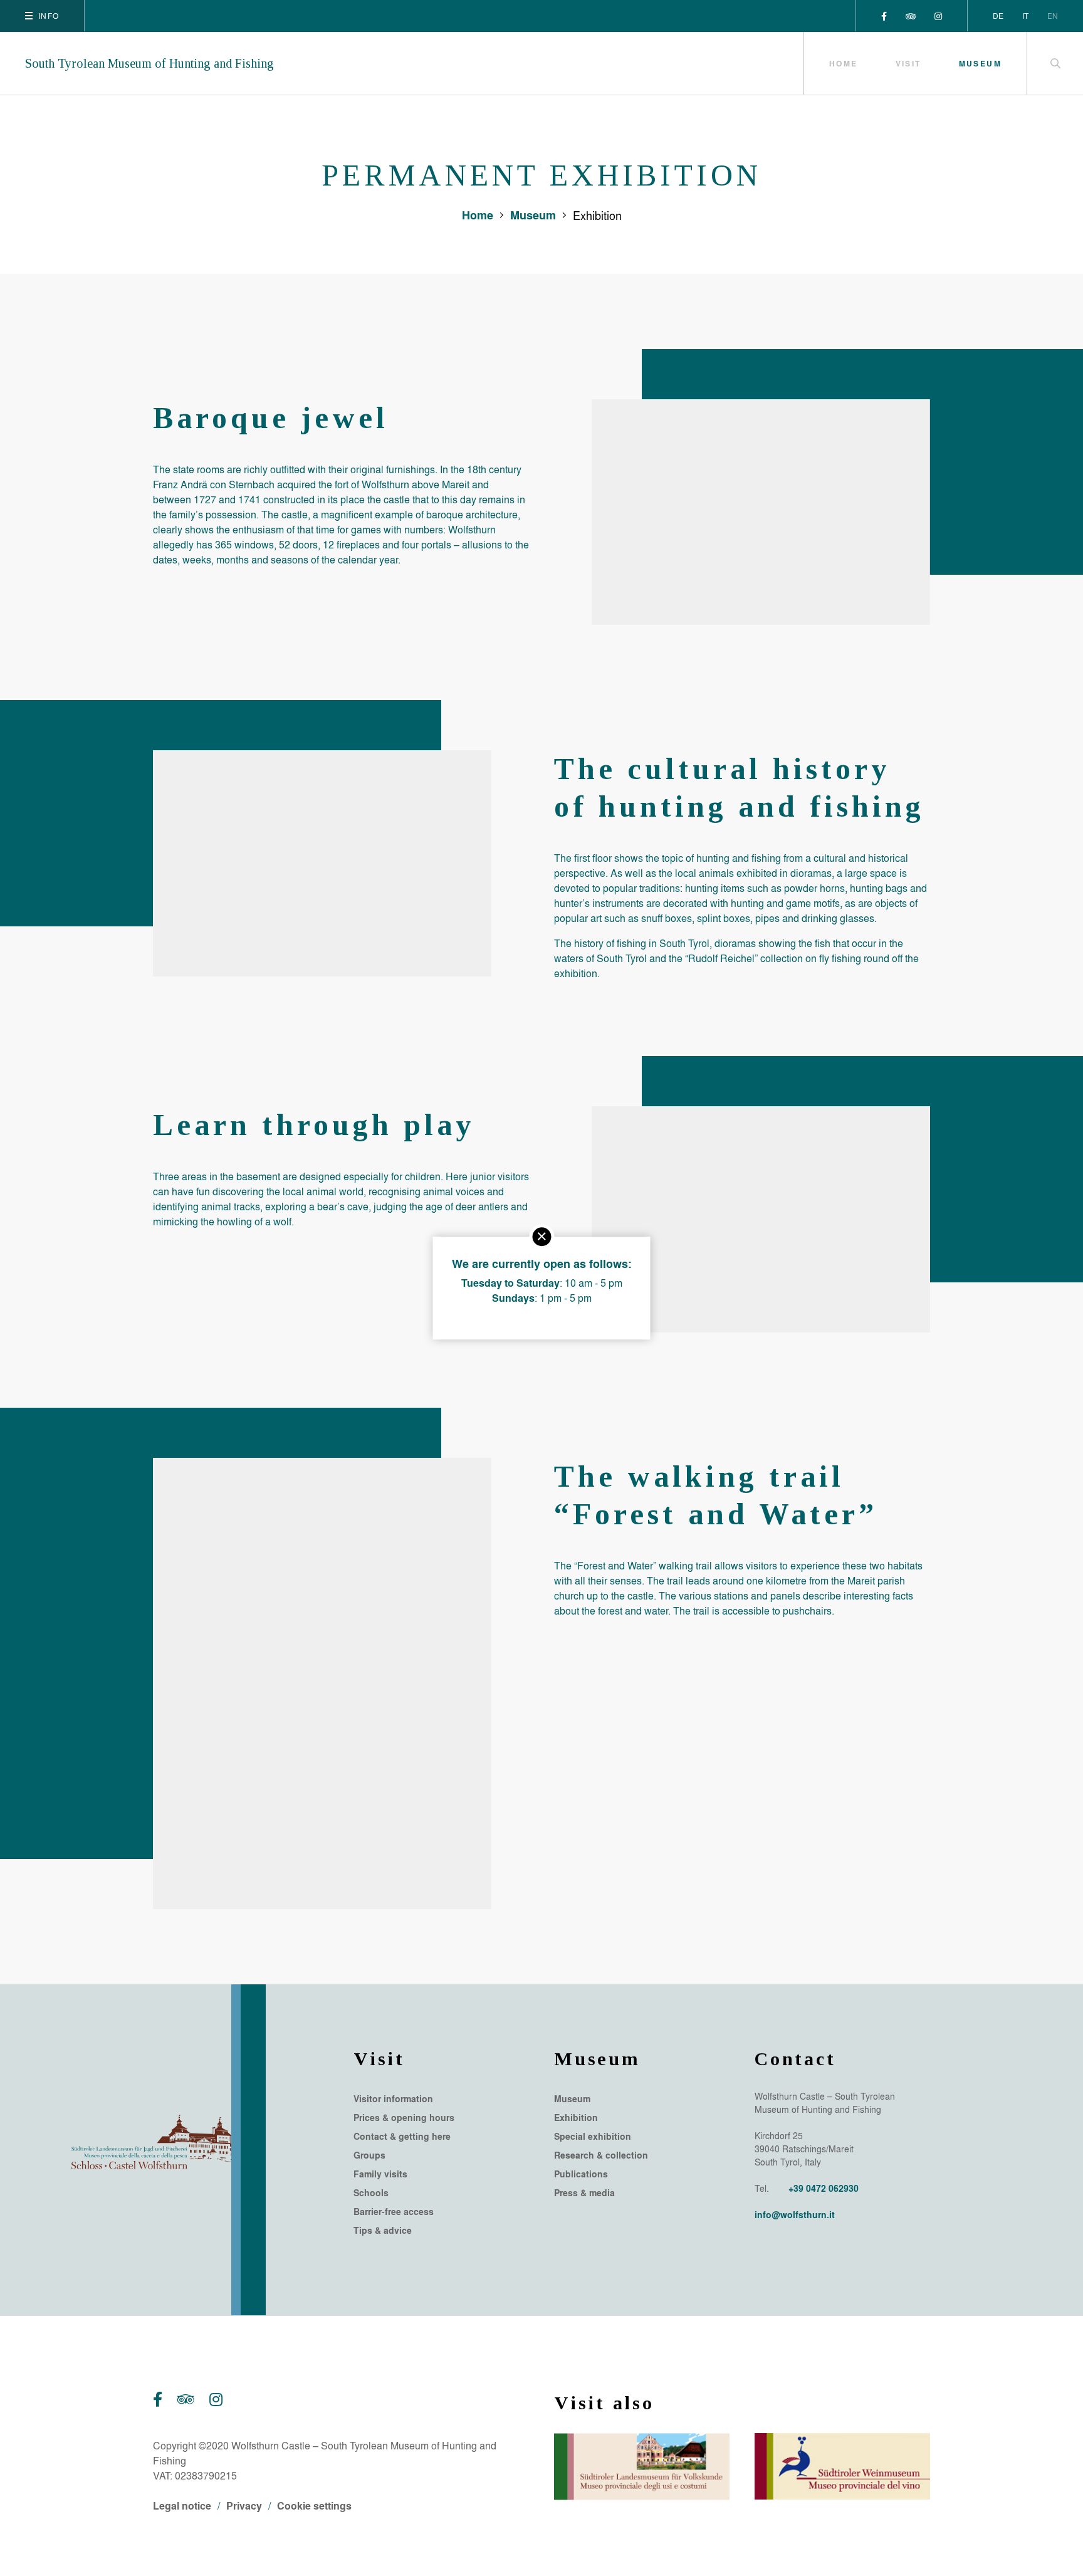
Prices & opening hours (404, 2118)
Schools (371, 2193)
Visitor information (393, 2099)
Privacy (244, 2505)
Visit (908, 63)
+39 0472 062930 (824, 2188)
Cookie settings (314, 2505)
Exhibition (576, 2118)
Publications (581, 2174)
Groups (369, 2155)
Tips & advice (383, 2231)
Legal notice (182, 2505)
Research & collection (601, 2155)
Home (844, 63)
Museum (980, 63)
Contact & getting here (402, 2137)
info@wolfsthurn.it (795, 2215)
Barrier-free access (394, 2212)
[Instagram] (938, 16)
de (998, 16)
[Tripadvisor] (911, 16)
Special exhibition (593, 2137)
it (1025, 16)
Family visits (380, 2174)
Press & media (584, 2193)
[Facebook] (884, 16)
